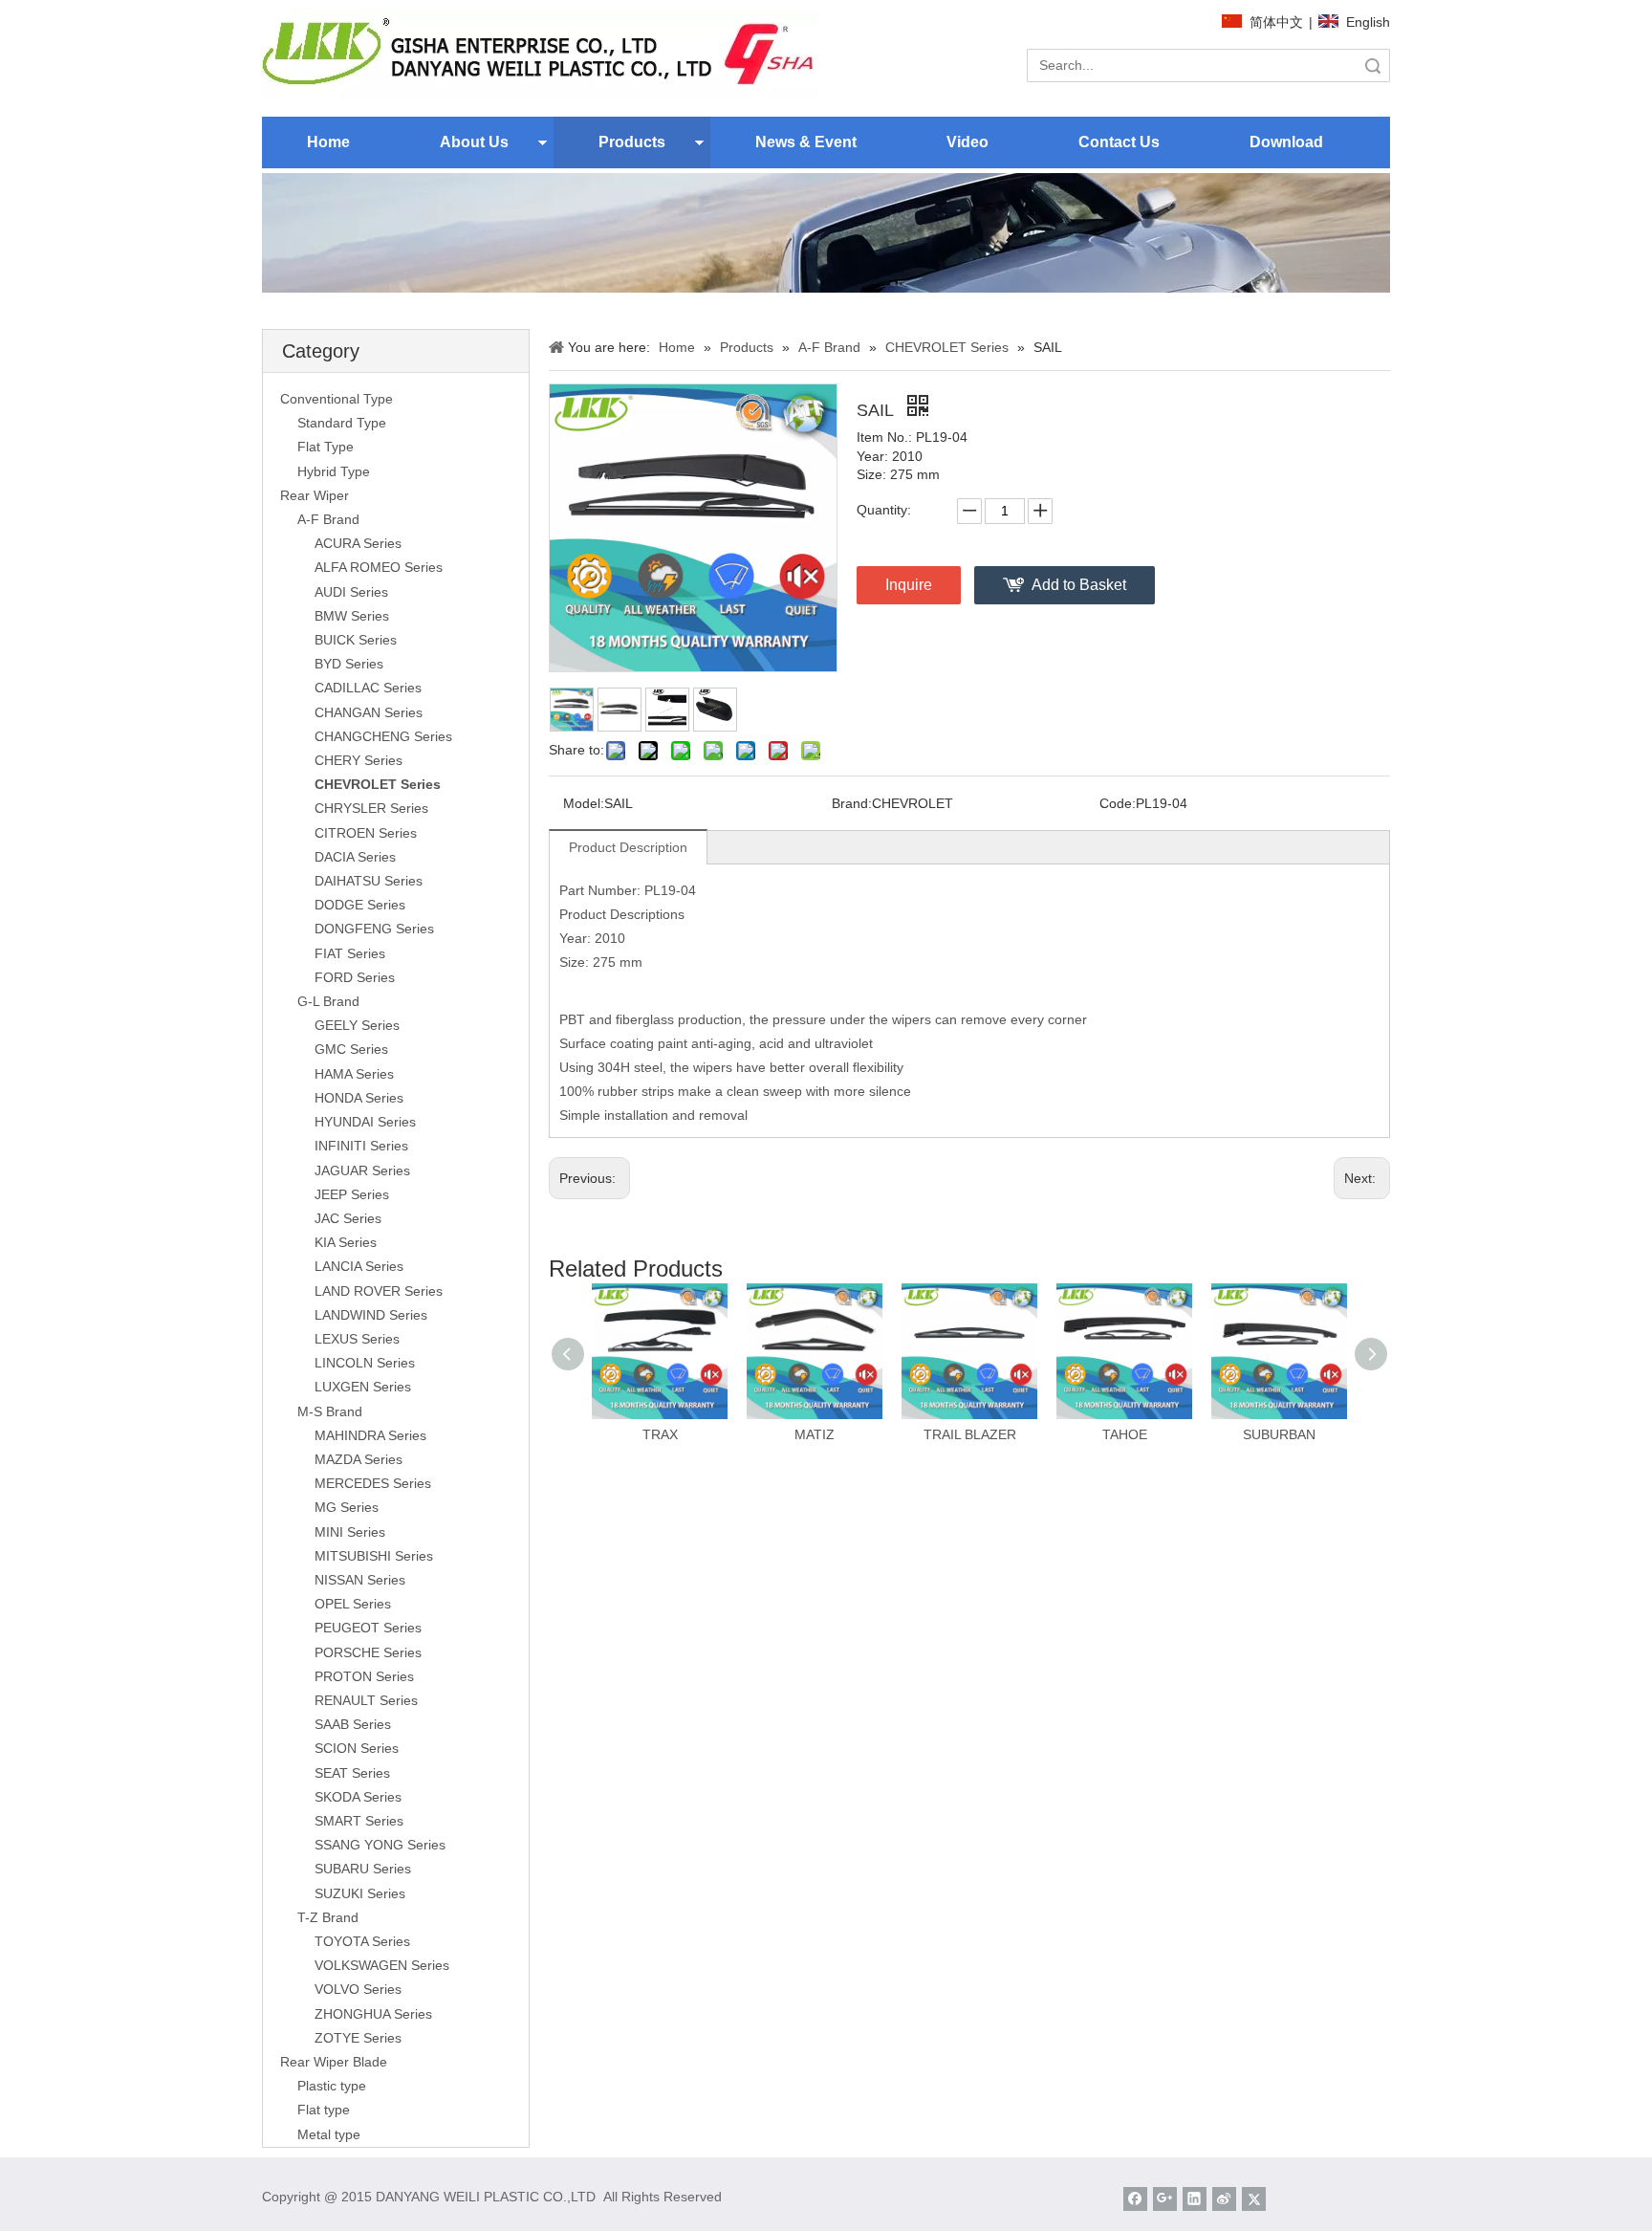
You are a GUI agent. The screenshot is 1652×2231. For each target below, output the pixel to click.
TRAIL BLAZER (970, 1434)
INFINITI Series (361, 1146)
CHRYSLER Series (371, 808)
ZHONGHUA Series (373, 2014)
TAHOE (1125, 1434)
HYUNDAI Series (365, 1122)
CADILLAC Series (368, 688)
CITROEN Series (366, 833)
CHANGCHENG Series (383, 736)
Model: (584, 803)
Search (1373, 66)
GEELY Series (357, 1025)
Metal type (329, 2134)
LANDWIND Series (371, 1315)
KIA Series (346, 1242)
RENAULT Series (366, 1700)
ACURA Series (358, 543)
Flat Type (326, 447)
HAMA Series (354, 1074)
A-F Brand (328, 519)
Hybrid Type (334, 471)
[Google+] (1165, 2199)
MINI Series (350, 1532)
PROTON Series (364, 1676)
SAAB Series (353, 1724)
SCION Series (357, 1748)
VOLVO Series (358, 1989)
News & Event (806, 142)
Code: (1118, 803)
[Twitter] (1254, 2199)
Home (328, 142)
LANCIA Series (359, 1266)
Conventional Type (337, 399)
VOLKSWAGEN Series (382, 1965)
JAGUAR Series (362, 1170)
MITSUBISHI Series (374, 1556)
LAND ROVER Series (379, 1291)
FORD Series (355, 977)
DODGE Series (360, 905)
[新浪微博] (1224, 2199)
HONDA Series (359, 1098)
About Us (474, 142)
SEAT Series (352, 1773)
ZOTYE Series (358, 2038)
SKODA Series (358, 1797)
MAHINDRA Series (370, 1435)
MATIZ (815, 1434)
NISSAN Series (360, 1580)
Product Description (628, 847)
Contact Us (1119, 142)
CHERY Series (359, 760)
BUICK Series (356, 640)
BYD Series (349, 664)
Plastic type (332, 2086)
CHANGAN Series (369, 712)
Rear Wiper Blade (334, 2062)
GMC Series (351, 1049)
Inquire (909, 585)
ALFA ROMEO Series (379, 567)
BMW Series (352, 616)
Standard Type (342, 423)
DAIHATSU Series (369, 881)
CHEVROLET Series (378, 784)
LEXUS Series (357, 1339)
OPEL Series (353, 1604)
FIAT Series (350, 953)
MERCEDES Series (373, 1483)
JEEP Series (352, 1194)
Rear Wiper (315, 495)
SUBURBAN (1279, 1434)
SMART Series (359, 1821)
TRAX (660, 1434)
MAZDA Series (359, 1459)
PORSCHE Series (368, 1652)
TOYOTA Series (362, 1941)
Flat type (324, 2110)
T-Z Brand (328, 1917)
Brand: (852, 803)
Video (967, 142)
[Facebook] (1135, 2199)
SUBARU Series (363, 1869)
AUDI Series (351, 592)
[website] (540, 55)
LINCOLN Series (365, 1363)
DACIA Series (355, 857)
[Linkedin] (1195, 2199)
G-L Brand (328, 1001)
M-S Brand (330, 1411)
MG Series (347, 1507)
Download (1286, 142)
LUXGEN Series (363, 1387)
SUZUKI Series (360, 1893)
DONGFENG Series (374, 929)
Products (632, 142)
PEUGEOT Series (368, 1628)
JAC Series (348, 1218)
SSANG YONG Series (380, 1845)
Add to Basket (1079, 585)
